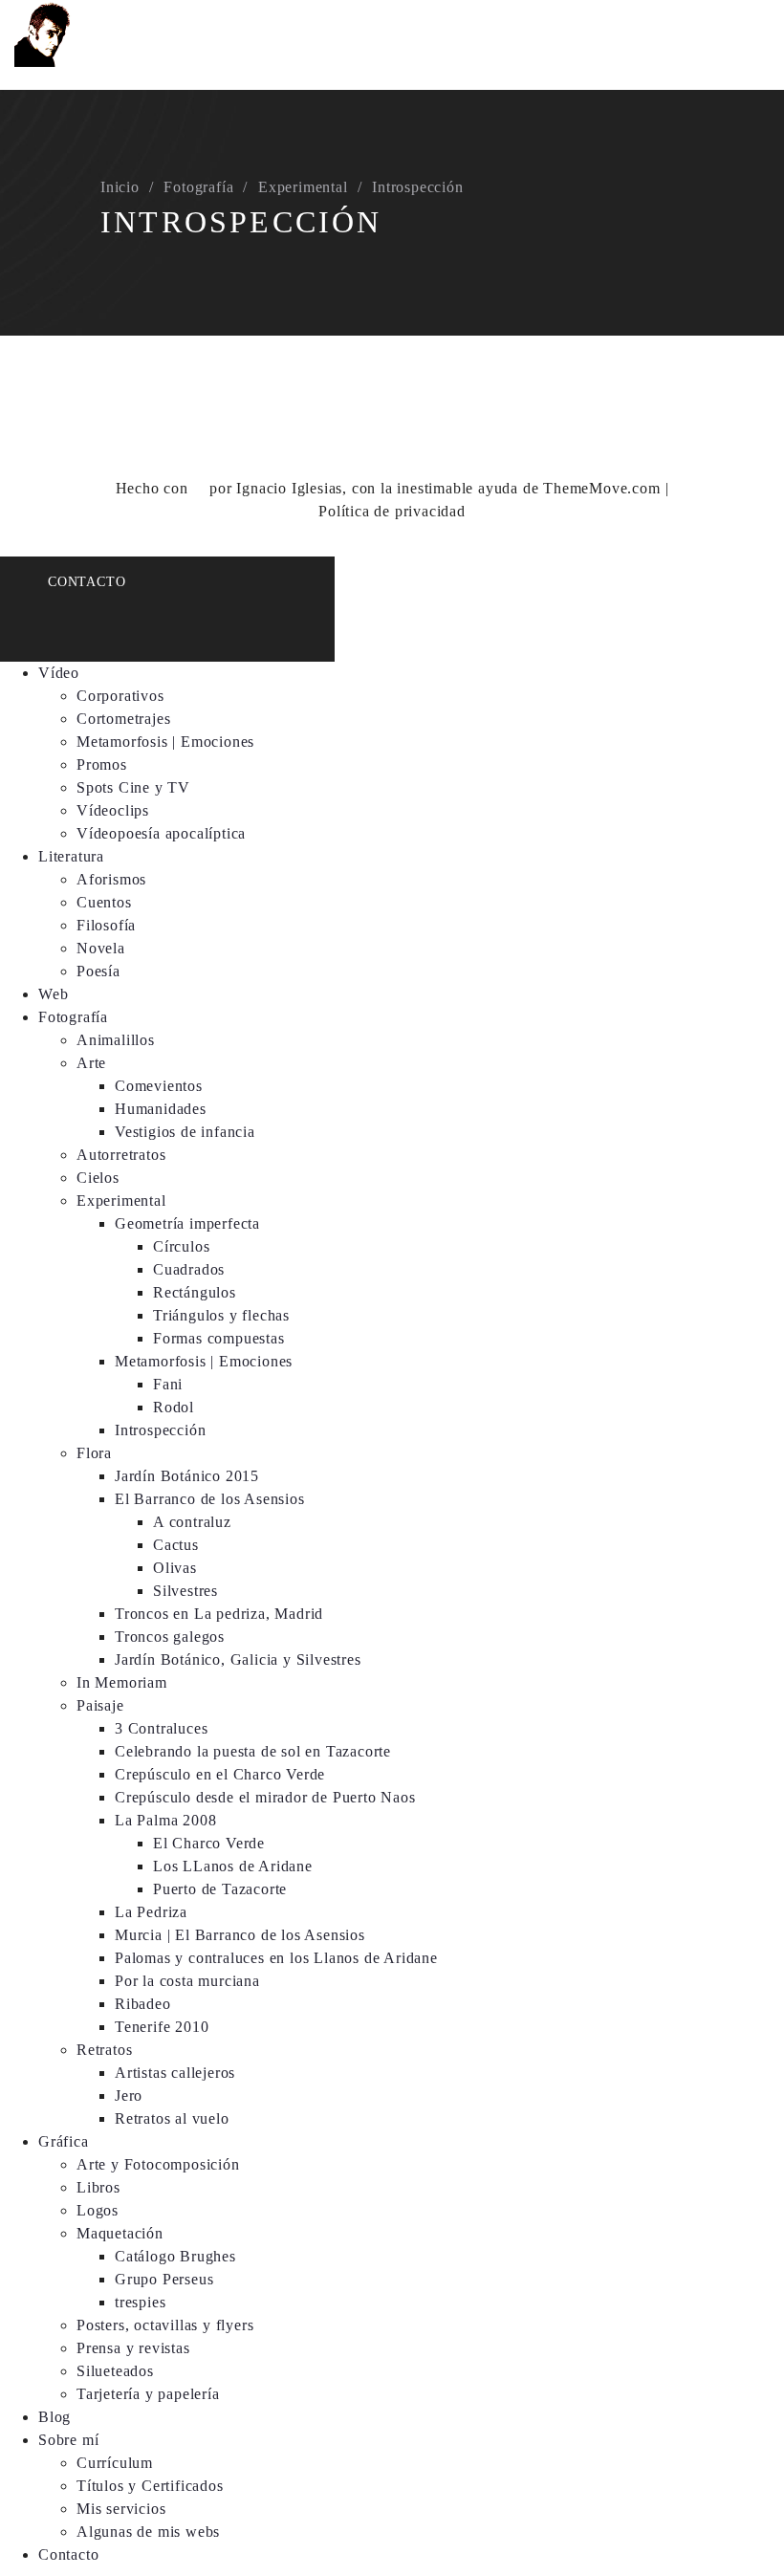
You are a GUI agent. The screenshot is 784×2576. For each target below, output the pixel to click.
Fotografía (198, 187)
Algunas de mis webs (148, 2532)
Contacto (87, 582)
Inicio (120, 187)
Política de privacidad (392, 511)
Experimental (303, 187)
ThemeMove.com (601, 488)
